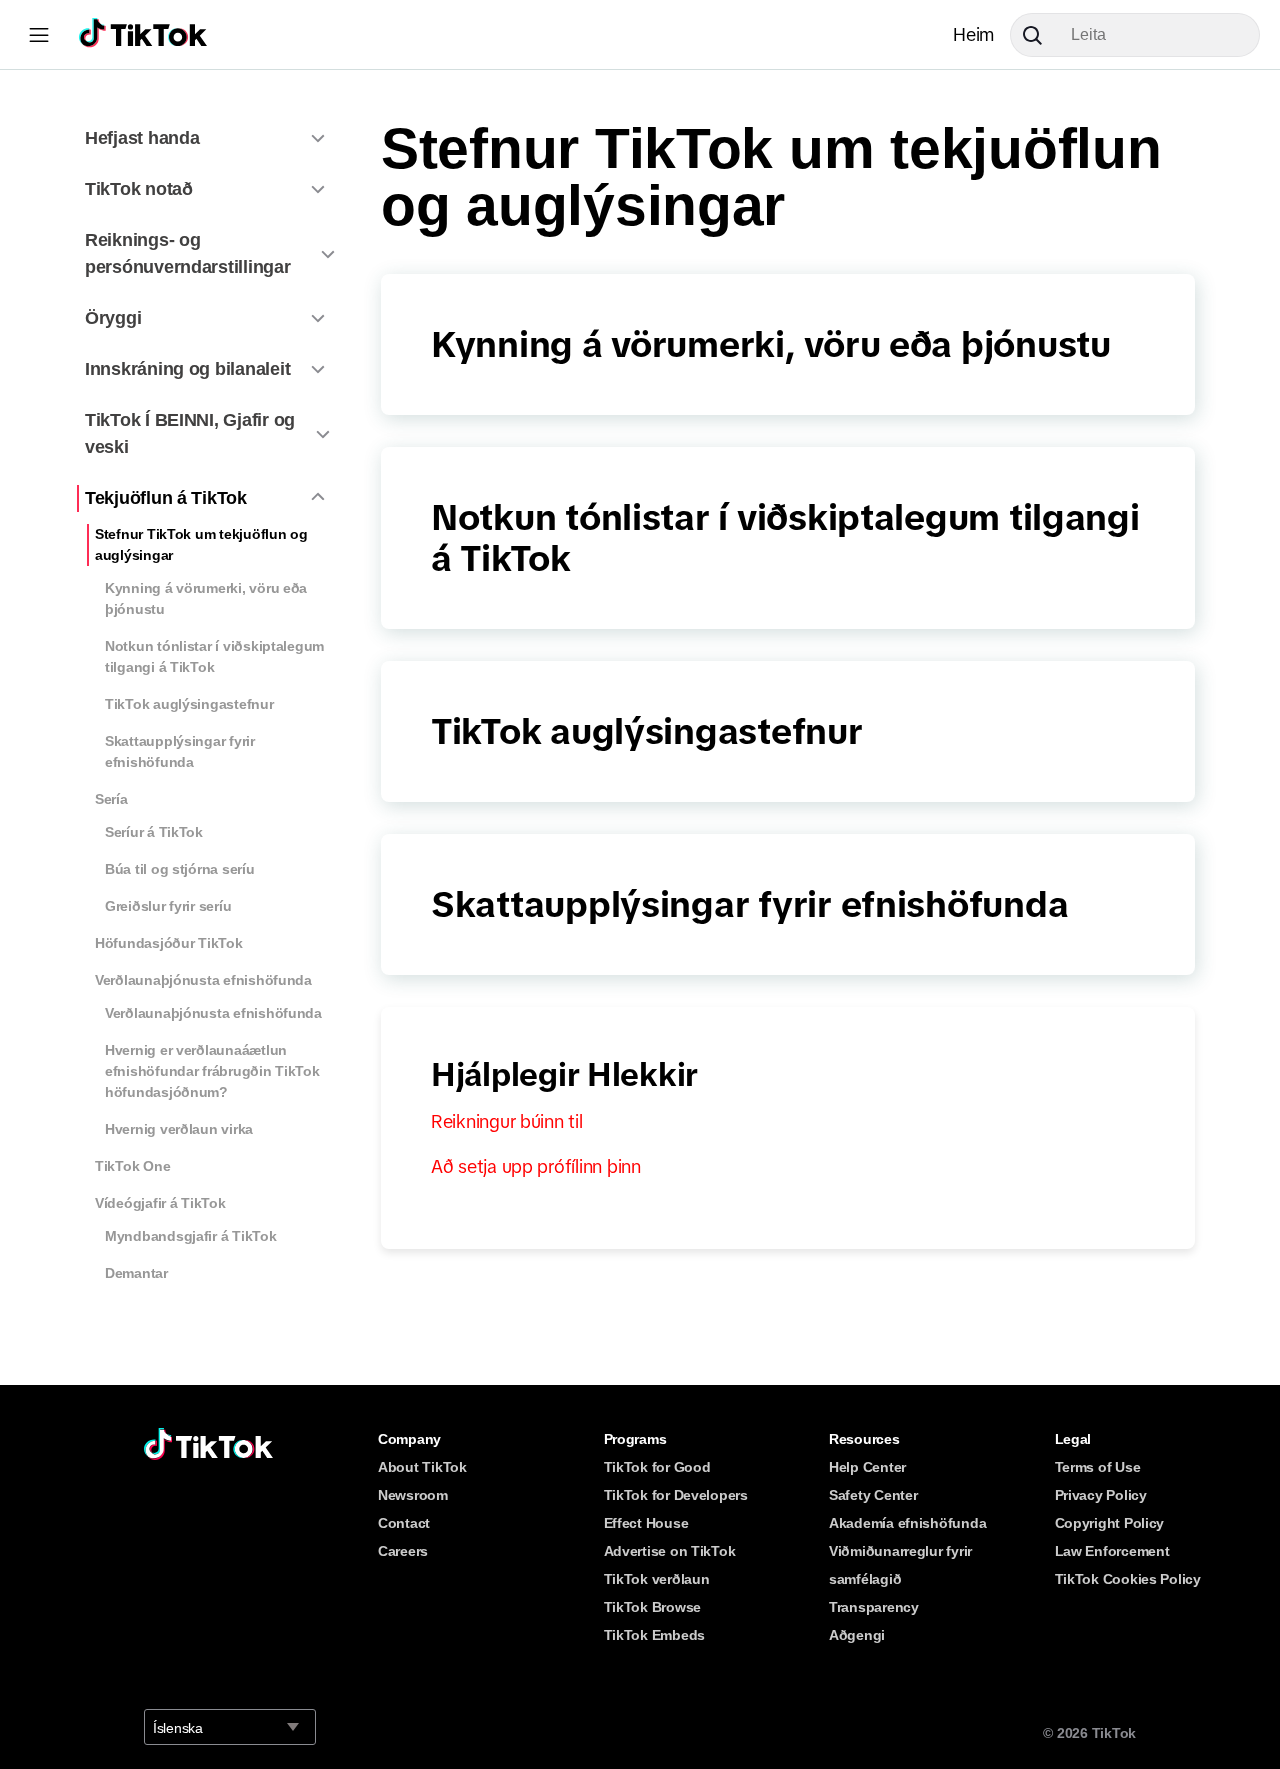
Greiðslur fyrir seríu (168, 906)
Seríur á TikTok (154, 832)
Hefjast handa (142, 138)
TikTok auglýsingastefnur (189, 704)
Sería (111, 799)
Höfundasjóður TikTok (169, 943)
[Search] (1040, 35)
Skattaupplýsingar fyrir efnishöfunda (180, 751)
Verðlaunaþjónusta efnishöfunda (203, 980)
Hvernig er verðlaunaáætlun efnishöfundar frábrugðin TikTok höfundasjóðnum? (212, 1071)
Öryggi (113, 318)
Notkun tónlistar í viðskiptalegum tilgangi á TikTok (214, 656)
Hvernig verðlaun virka (179, 1129)
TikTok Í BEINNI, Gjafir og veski (190, 433)
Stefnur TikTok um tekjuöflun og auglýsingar (201, 544)
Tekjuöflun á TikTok (166, 498)
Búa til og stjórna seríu (180, 869)
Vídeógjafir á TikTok (160, 1203)
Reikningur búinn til (507, 1122)
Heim (973, 35)
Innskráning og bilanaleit (187, 369)
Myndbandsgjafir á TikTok (191, 1236)
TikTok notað (139, 189)
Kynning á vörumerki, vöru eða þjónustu (206, 598)
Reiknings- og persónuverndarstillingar (188, 253)
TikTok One (132, 1166)
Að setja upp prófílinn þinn (536, 1167)
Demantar (136, 1273)
